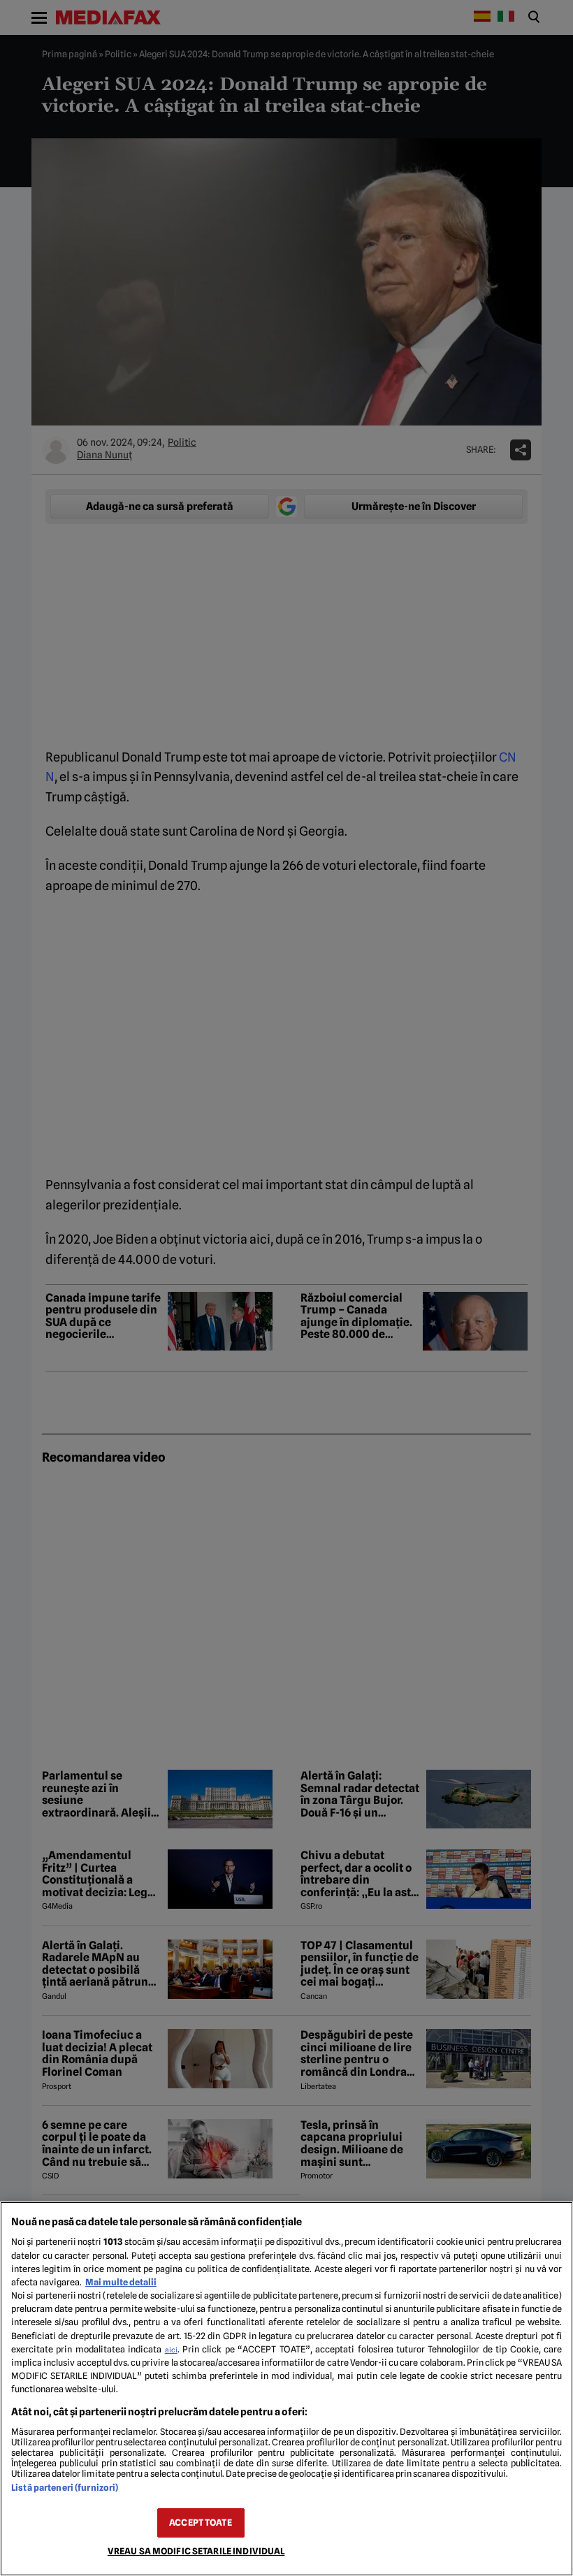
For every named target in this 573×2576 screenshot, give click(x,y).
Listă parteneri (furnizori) (65, 2488)
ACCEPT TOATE (201, 2523)
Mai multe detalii (121, 2282)
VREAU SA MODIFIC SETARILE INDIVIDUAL (196, 2551)
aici (171, 2350)
